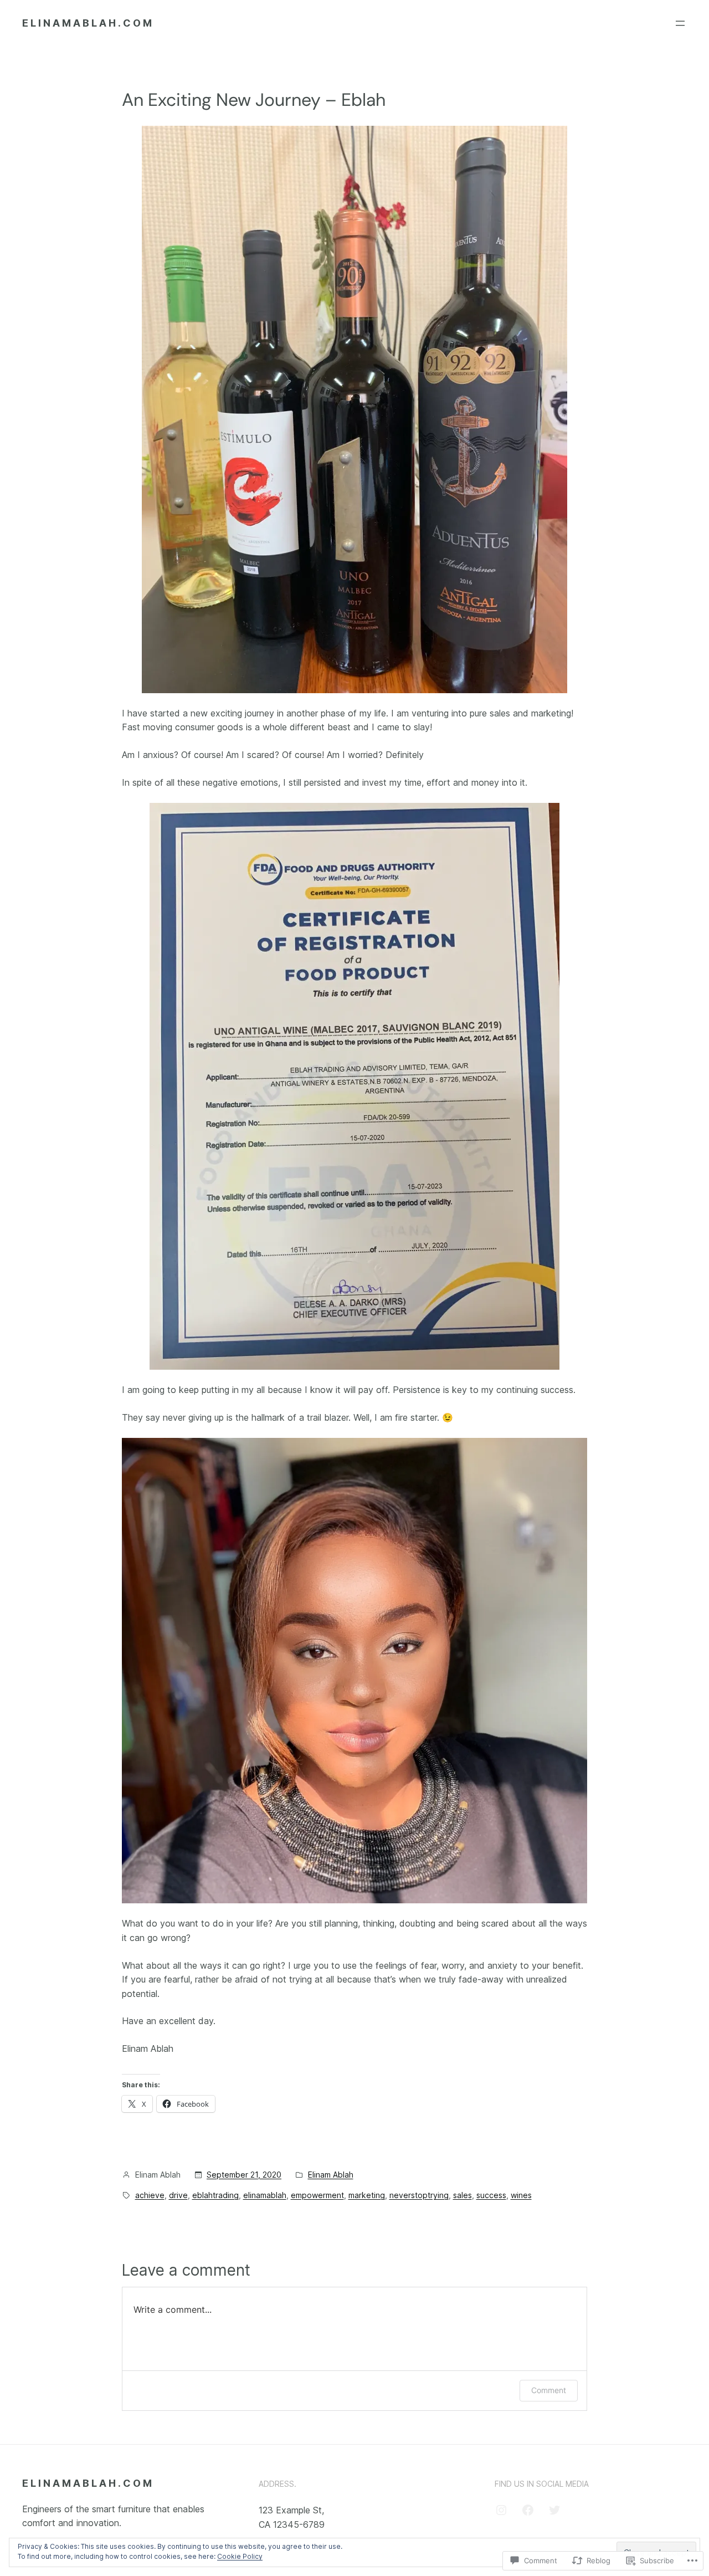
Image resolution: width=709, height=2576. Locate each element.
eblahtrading (215, 2195)
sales (463, 2195)
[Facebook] (528, 2510)
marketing (367, 2195)
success (491, 2195)
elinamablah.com (88, 23)
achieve (150, 2195)
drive (178, 2195)
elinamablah (265, 2195)
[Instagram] (501, 2510)
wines (521, 2195)
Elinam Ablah (331, 2175)
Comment (549, 2390)
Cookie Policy (240, 2556)
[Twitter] (554, 2510)
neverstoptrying (419, 2195)
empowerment (317, 2195)
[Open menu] (680, 23)
